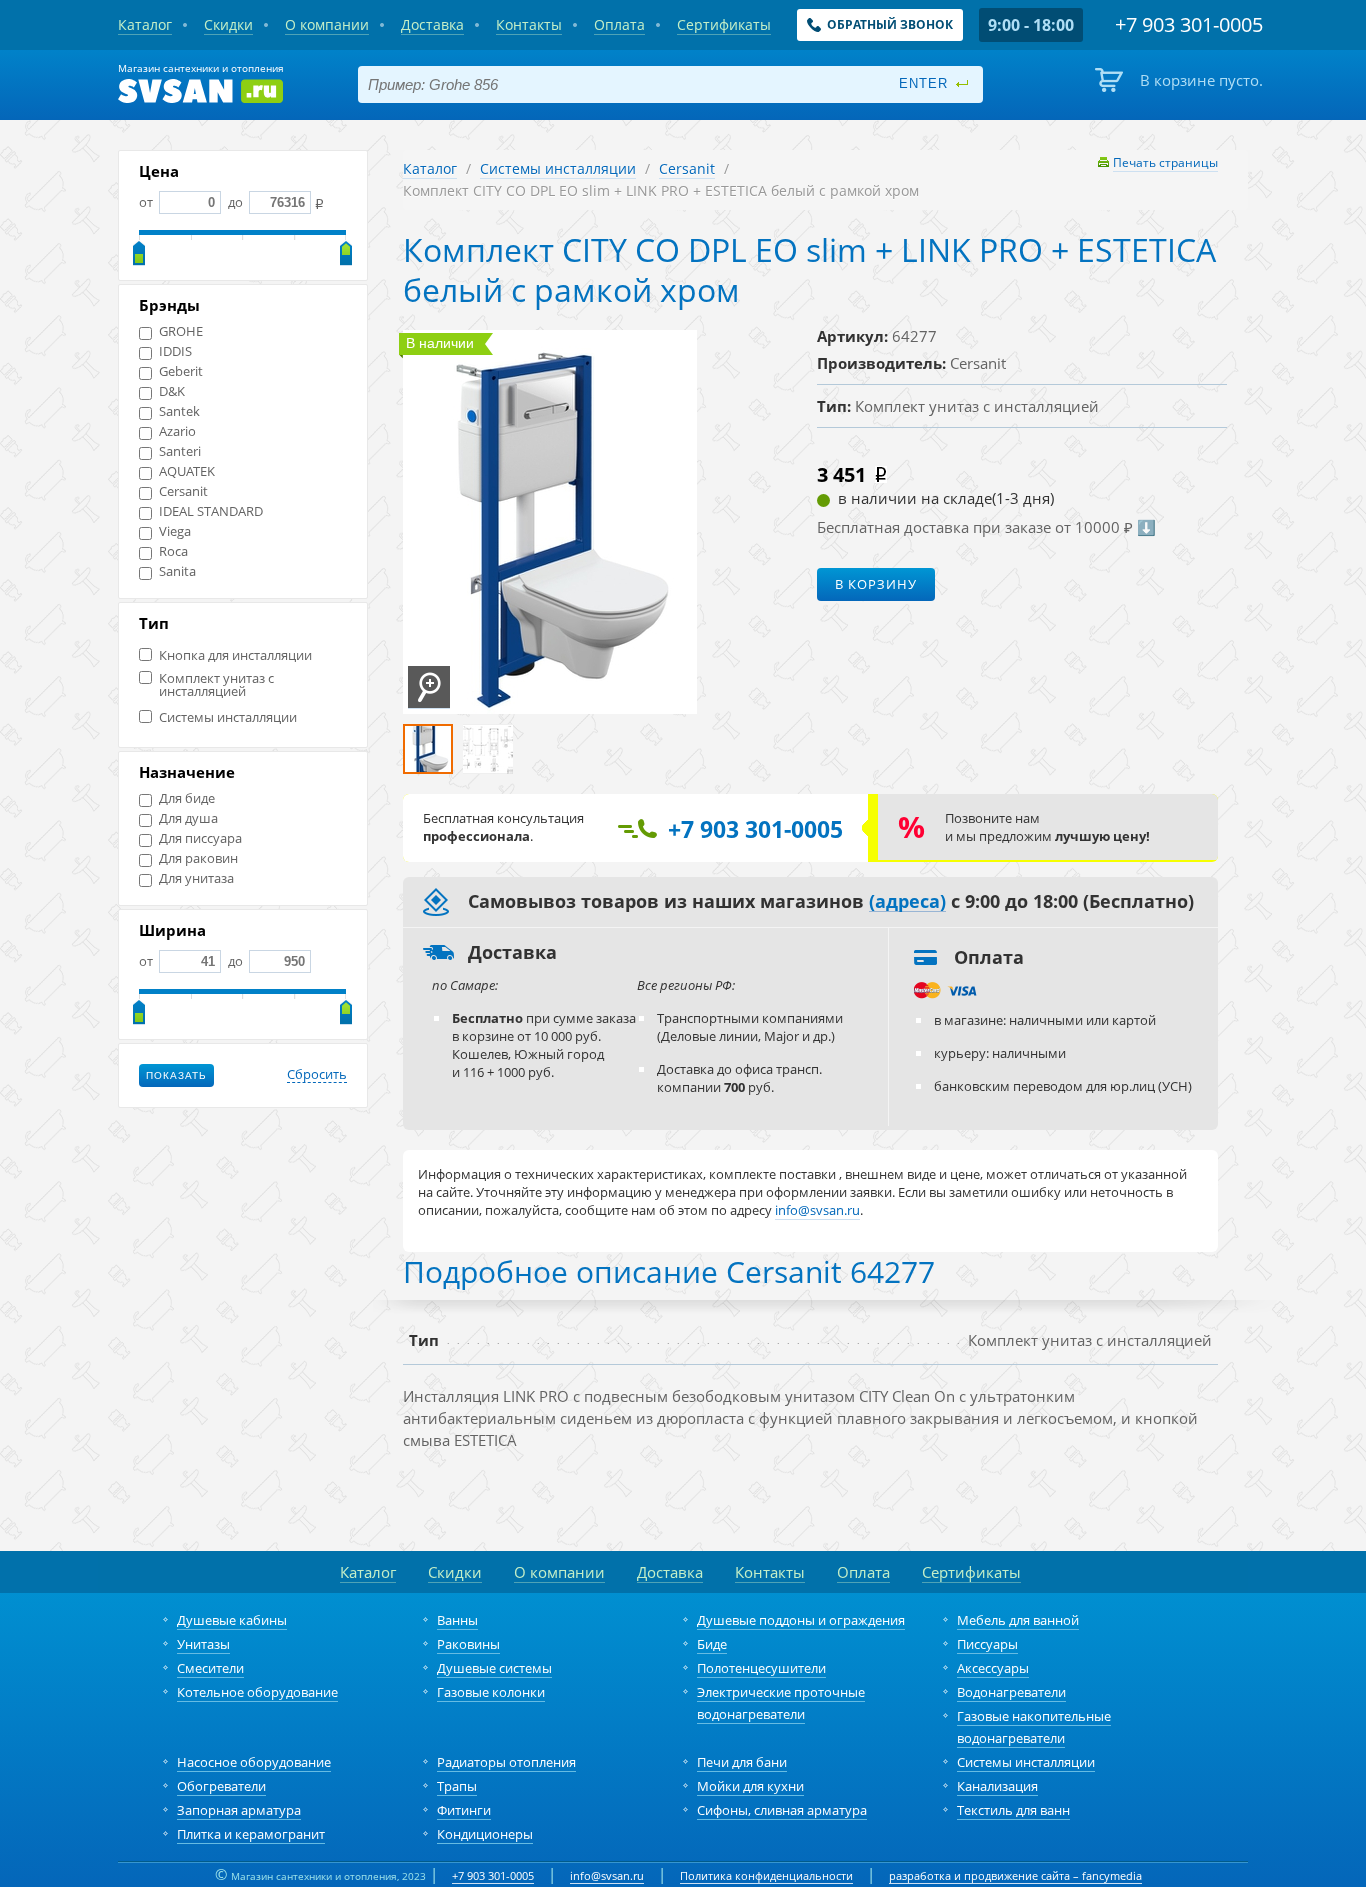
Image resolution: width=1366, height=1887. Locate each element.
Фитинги (464, 1810)
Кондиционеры (485, 1834)
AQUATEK (187, 471)
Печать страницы (1165, 162)
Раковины (468, 1644)
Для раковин (198, 858)
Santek (179, 411)
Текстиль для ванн (1013, 1810)
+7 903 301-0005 (493, 1875)
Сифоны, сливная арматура (782, 1810)
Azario (177, 431)
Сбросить (317, 1075)
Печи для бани (742, 1762)
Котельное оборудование (257, 1692)
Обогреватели (221, 1786)
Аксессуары (993, 1668)
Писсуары (987, 1644)
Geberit (181, 371)
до (235, 202)
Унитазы (203, 1644)
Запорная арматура (239, 1810)
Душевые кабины (232, 1620)
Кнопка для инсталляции (235, 655)
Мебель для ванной (1018, 1620)
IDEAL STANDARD (211, 511)
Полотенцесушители (761, 1668)
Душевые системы (494, 1668)
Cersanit (183, 491)
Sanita (177, 571)
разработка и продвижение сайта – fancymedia (1015, 1875)
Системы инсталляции (228, 717)
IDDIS (175, 351)
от (147, 202)
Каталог (430, 168)
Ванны (457, 1620)
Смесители (210, 1668)
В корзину (876, 584)
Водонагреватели (1011, 1692)
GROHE (181, 331)
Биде (712, 1644)
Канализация (997, 1786)
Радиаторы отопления (506, 1762)
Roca (173, 551)
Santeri (180, 451)
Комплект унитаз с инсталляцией (216, 685)
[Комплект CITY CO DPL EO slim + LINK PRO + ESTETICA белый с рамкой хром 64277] (429, 687)
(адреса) (907, 902)
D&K (172, 391)
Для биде (187, 798)
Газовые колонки (491, 1692)
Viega (175, 531)
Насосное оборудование (254, 1762)
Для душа (188, 818)
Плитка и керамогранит (251, 1834)
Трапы (457, 1786)
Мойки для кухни (750, 1786)
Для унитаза (196, 878)
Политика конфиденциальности (766, 1875)
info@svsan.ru (607, 1875)
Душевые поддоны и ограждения (801, 1620)
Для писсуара (200, 838)
